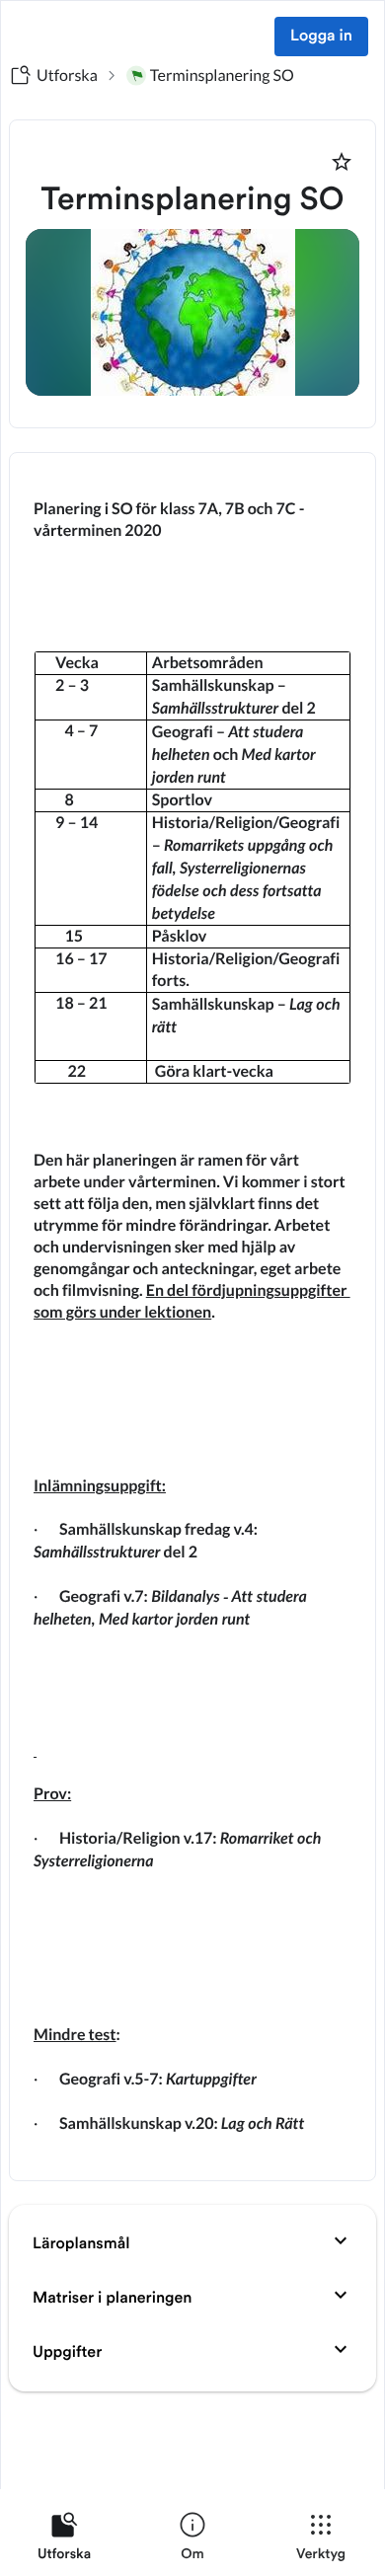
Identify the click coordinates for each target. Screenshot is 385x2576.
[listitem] (64, 2540)
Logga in (321, 37)
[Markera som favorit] (342, 162)
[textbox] (192, 1317)
